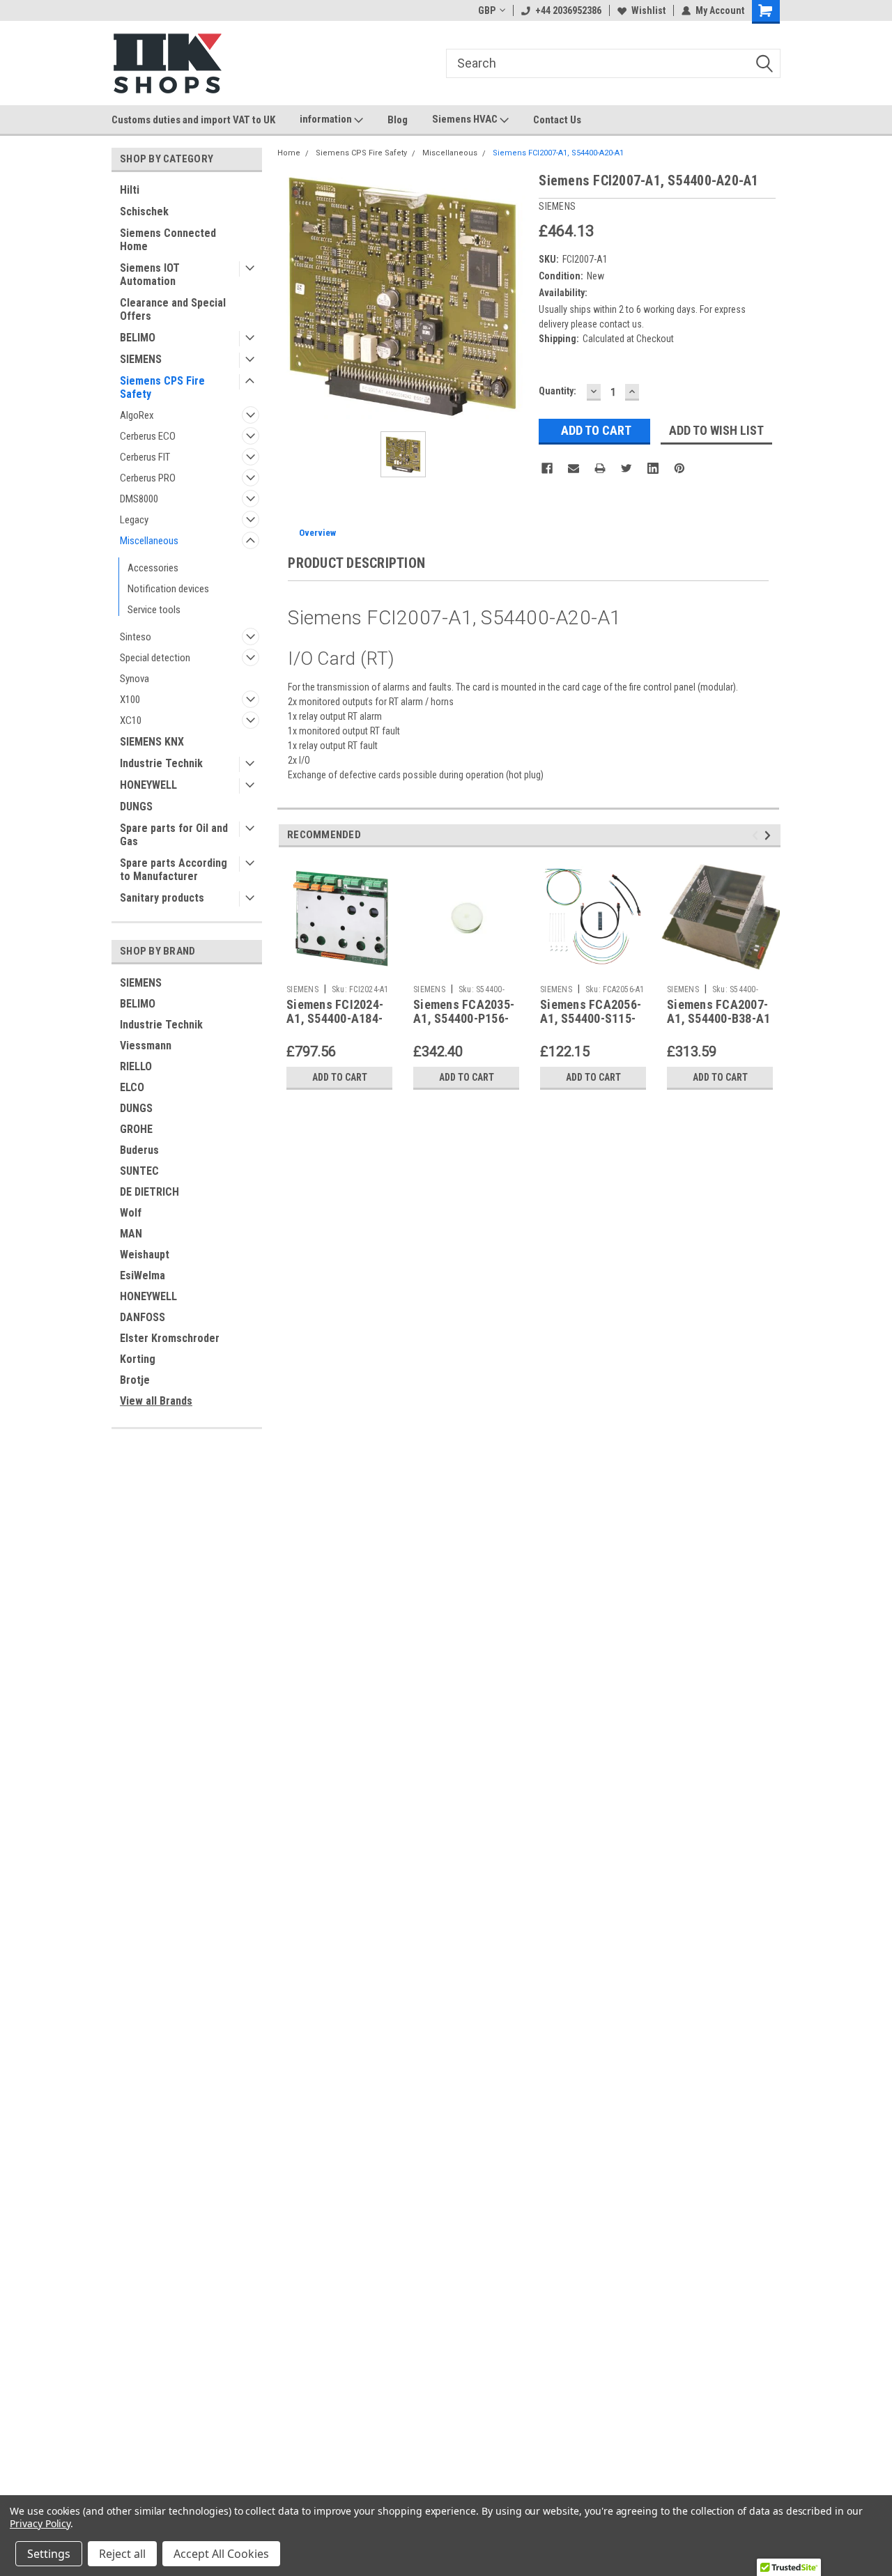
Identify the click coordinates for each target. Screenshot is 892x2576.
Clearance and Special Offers (173, 309)
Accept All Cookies (221, 2554)
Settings (49, 2554)
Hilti (130, 190)
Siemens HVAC (466, 119)
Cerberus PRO (148, 478)
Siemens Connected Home (168, 240)
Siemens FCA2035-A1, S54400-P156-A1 (464, 1019)
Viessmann (146, 1046)
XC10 (131, 720)
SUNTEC (139, 1171)
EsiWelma (143, 1275)
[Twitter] (626, 468)
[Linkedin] (653, 468)
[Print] (600, 468)
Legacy (134, 520)
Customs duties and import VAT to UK (193, 120)
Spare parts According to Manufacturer (174, 870)
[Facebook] (547, 468)
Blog (398, 120)
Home (289, 153)
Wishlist (648, 10)
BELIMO (138, 338)
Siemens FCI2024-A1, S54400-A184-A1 (335, 1019)
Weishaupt (145, 1255)
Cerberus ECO (148, 436)
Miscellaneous (149, 541)
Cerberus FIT (145, 457)
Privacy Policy (40, 2523)
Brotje (135, 1380)
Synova (134, 679)
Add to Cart (340, 1077)
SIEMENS (141, 359)
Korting (138, 1359)
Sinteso (136, 637)
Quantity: (557, 391)
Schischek (144, 211)
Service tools (154, 610)
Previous (757, 835)
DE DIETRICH (149, 1192)
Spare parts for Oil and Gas (174, 835)
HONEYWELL (148, 785)
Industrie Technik (161, 763)
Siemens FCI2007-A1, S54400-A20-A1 (558, 153)
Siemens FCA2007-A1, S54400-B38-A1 (718, 1012)
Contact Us (557, 120)
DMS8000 (139, 499)
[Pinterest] (679, 468)
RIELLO (136, 1066)
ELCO (132, 1087)
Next (770, 835)
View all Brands (156, 1401)
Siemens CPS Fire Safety (162, 387)
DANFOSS (143, 1317)
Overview (317, 533)
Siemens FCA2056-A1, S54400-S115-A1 (591, 1019)
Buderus (139, 1150)
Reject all (122, 2554)
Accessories (153, 568)
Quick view (339, 968)
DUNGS (136, 807)
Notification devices (168, 589)
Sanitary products (162, 898)
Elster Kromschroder (170, 1338)
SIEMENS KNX (152, 742)
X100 (130, 700)
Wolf (131, 1213)
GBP (487, 10)
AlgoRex (137, 415)
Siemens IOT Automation (150, 275)
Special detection (155, 658)
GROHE (136, 1129)
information (327, 119)
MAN (131, 1234)
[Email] (574, 468)
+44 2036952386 (568, 10)
